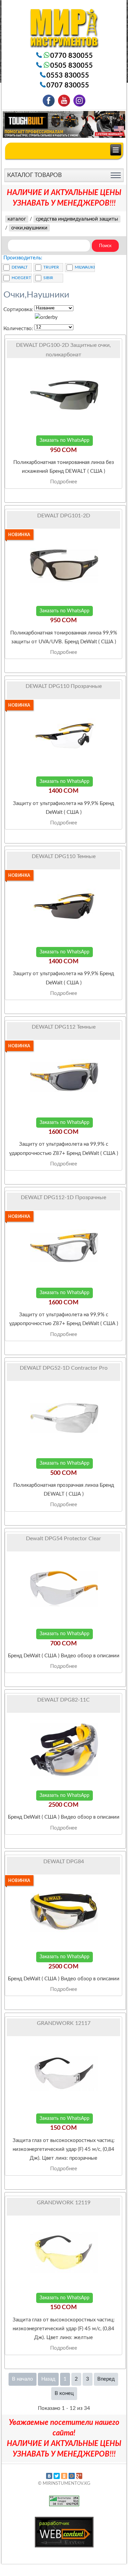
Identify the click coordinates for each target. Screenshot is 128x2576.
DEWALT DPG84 (64, 1862)
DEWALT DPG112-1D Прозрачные (63, 1197)
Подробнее (64, 482)
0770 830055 (72, 56)
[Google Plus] (79, 2476)
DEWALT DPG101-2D (64, 516)
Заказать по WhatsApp (65, 440)
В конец (64, 2393)
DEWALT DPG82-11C (63, 1700)
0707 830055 (68, 85)
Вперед (106, 2379)
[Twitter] (57, 2476)
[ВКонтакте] (49, 2476)
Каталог (17, 219)
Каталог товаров (34, 175)
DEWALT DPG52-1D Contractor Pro (64, 1368)
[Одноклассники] (64, 2476)
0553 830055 (68, 76)
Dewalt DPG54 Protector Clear (63, 1539)
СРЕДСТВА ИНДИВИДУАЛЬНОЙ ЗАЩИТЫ (77, 219)
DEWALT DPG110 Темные (64, 856)
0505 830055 (72, 66)
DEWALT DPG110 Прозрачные (64, 686)
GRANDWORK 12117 (64, 2023)
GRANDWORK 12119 (64, 2203)
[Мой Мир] (72, 2476)
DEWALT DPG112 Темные (64, 1027)
